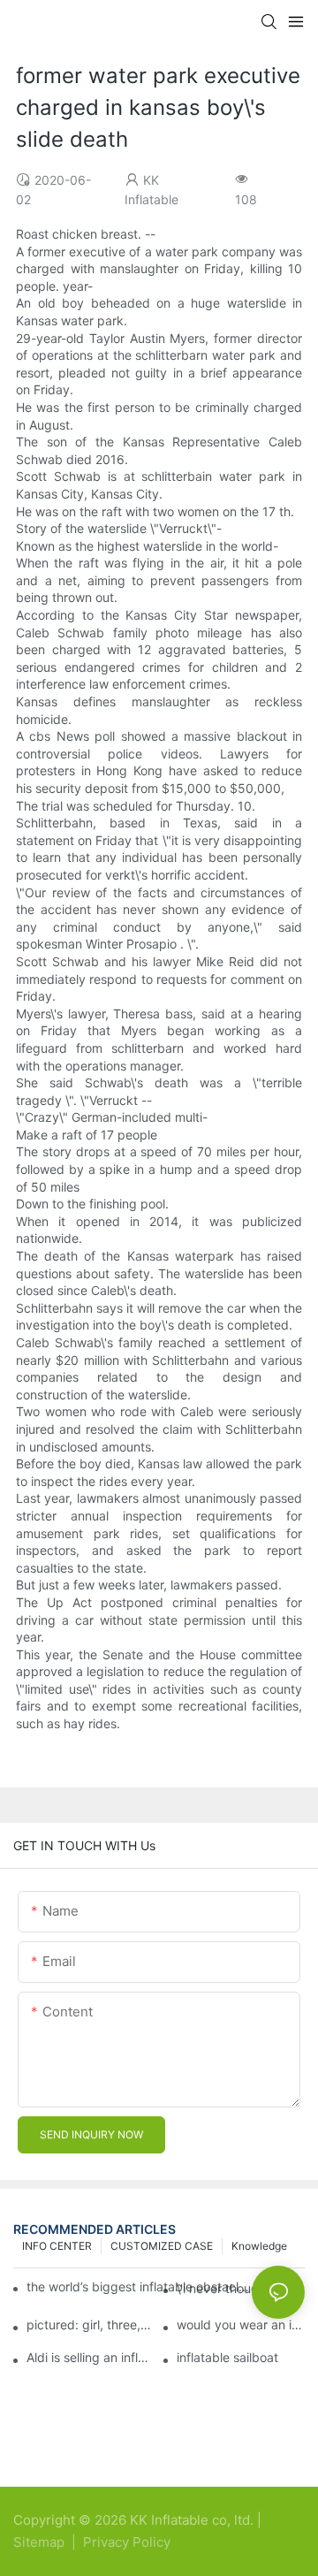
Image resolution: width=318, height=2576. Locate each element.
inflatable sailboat (227, 2358)
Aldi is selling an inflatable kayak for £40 (91, 2358)
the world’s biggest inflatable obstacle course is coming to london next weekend (139, 2286)
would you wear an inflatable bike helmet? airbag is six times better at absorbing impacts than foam (241, 2325)
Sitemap (41, 2542)
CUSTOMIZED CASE (162, 2246)
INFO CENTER (57, 2246)
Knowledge (259, 2246)
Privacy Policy (127, 2542)
